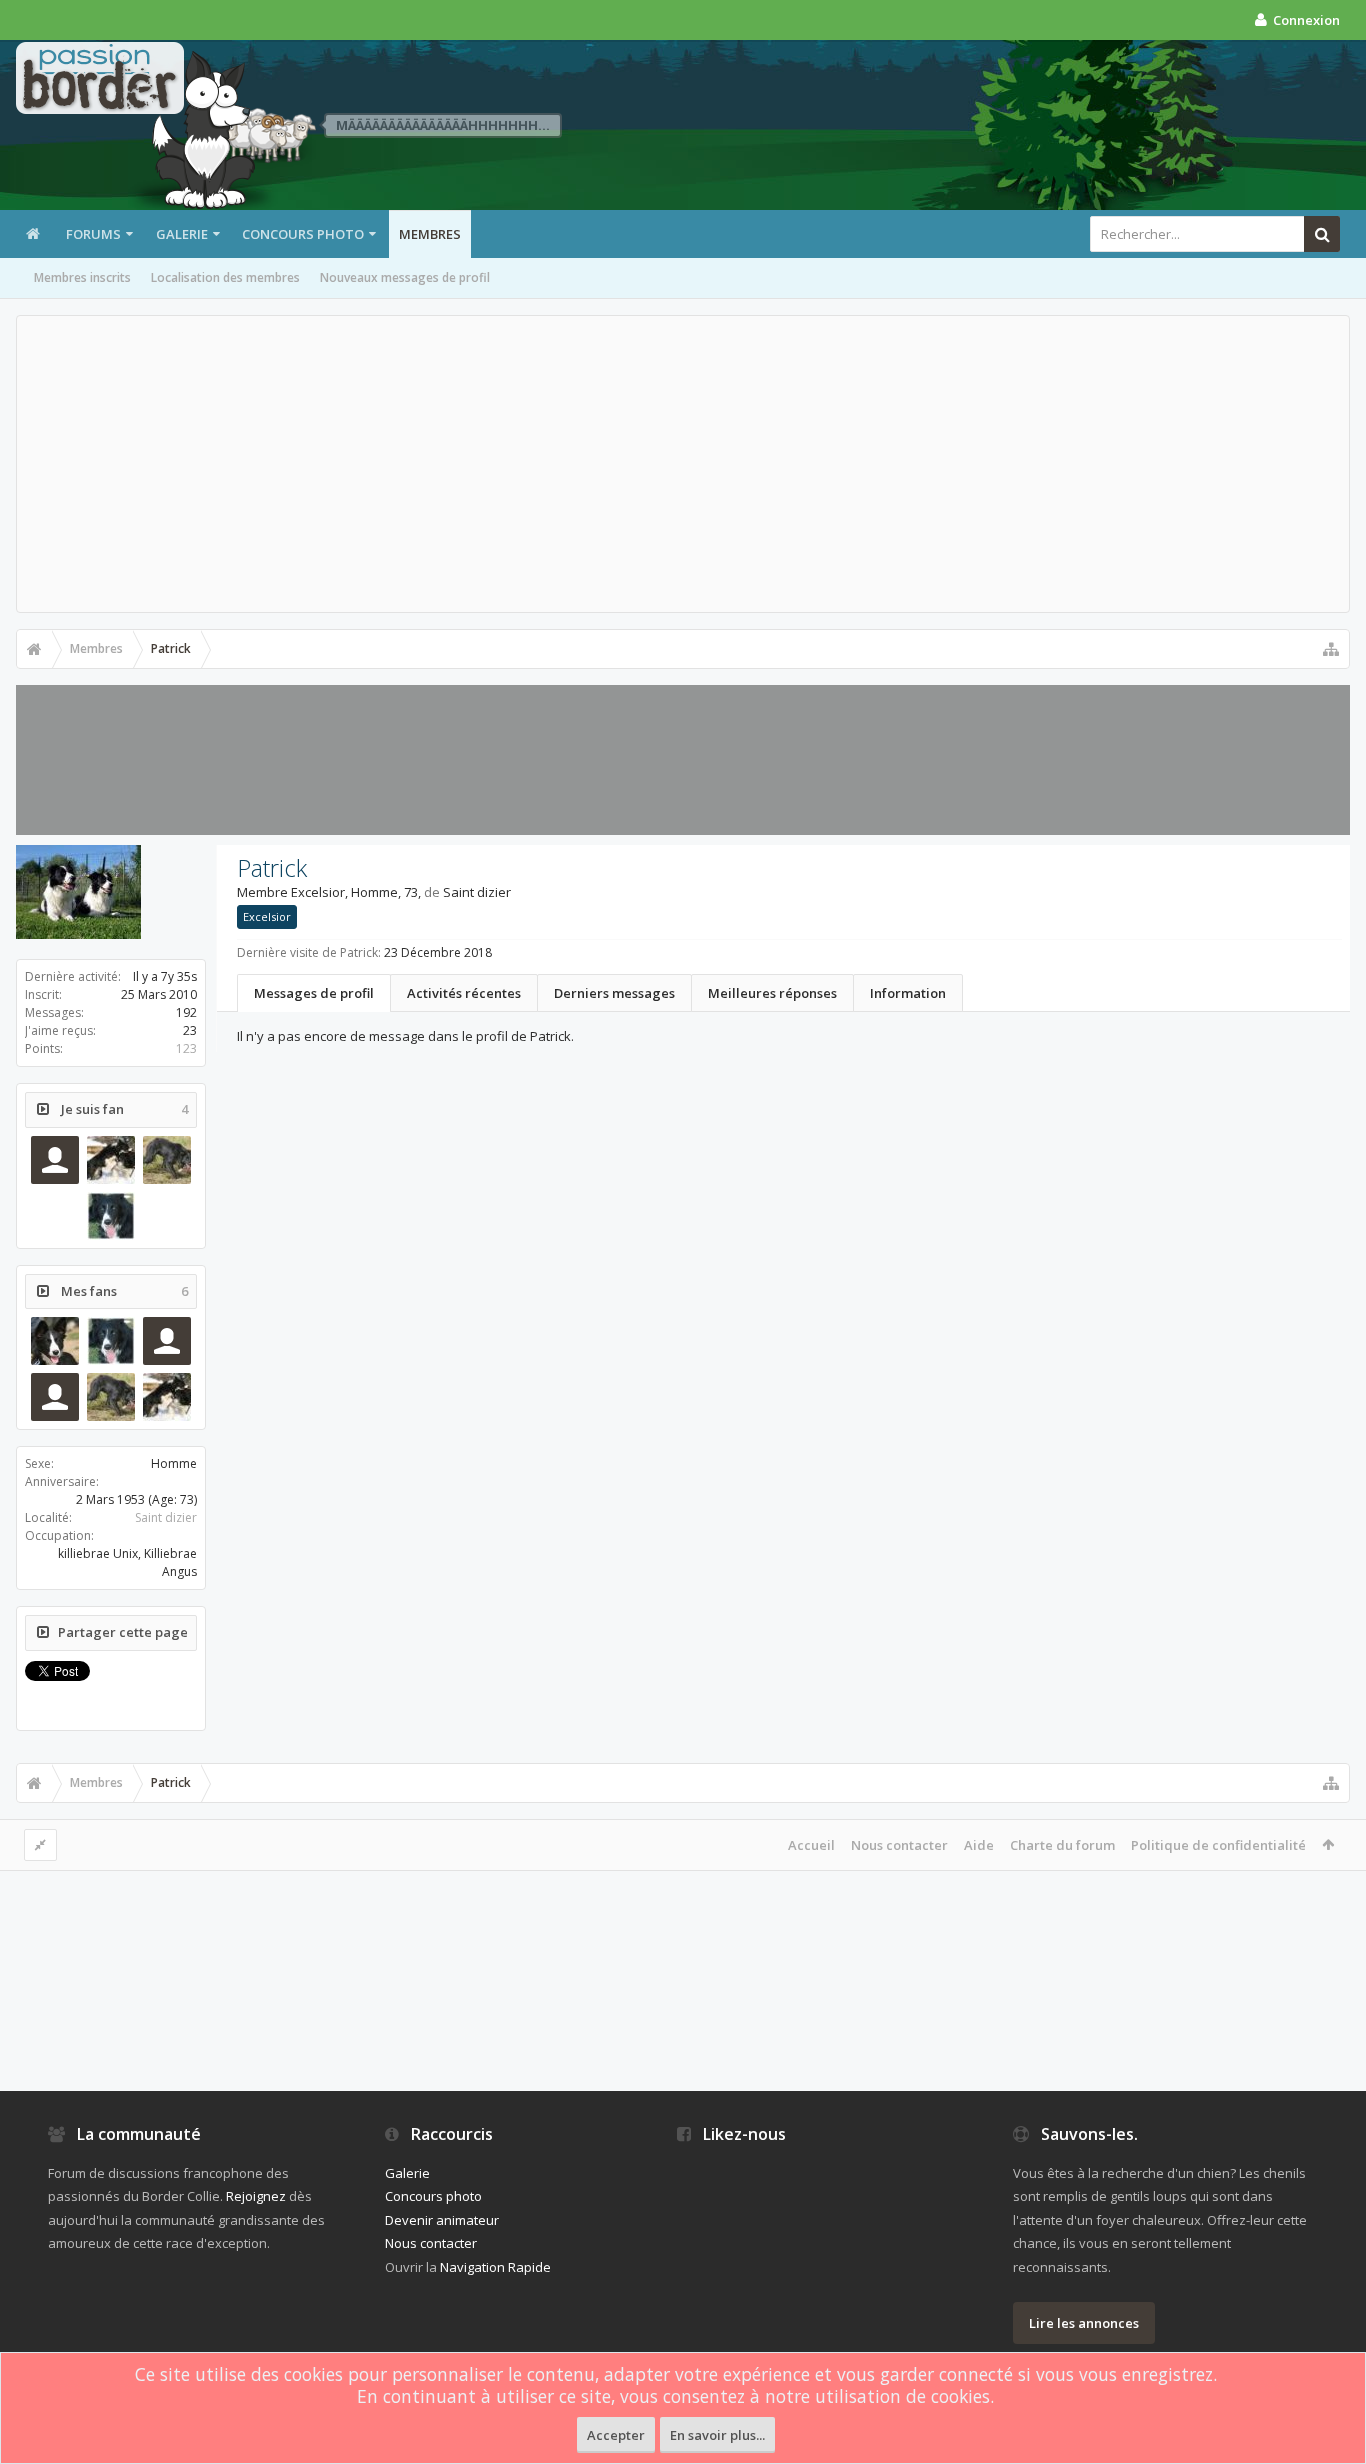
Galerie (182, 234)
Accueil (811, 1845)
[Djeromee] (55, 1341)
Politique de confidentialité (1218, 1845)
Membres (430, 234)
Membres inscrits (82, 277)
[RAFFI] (111, 1216)
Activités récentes (464, 993)
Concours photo (303, 234)
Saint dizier (166, 1517)
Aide (979, 1845)
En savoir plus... (717, 2435)
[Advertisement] (683, 464)
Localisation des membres (225, 277)
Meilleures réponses (772, 993)
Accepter (616, 2435)
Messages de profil (314, 993)
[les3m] (111, 1160)
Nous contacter (899, 1845)
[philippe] (55, 1397)
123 (186, 1048)
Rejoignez (256, 2196)
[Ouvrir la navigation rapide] (1331, 649)
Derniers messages (614, 993)
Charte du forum (1062, 1845)
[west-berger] (55, 1160)
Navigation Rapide (495, 2267)
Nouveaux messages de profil (405, 277)
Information (908, 993)
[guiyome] (167, 1160)
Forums (93, 234)
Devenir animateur (442, 2220)
